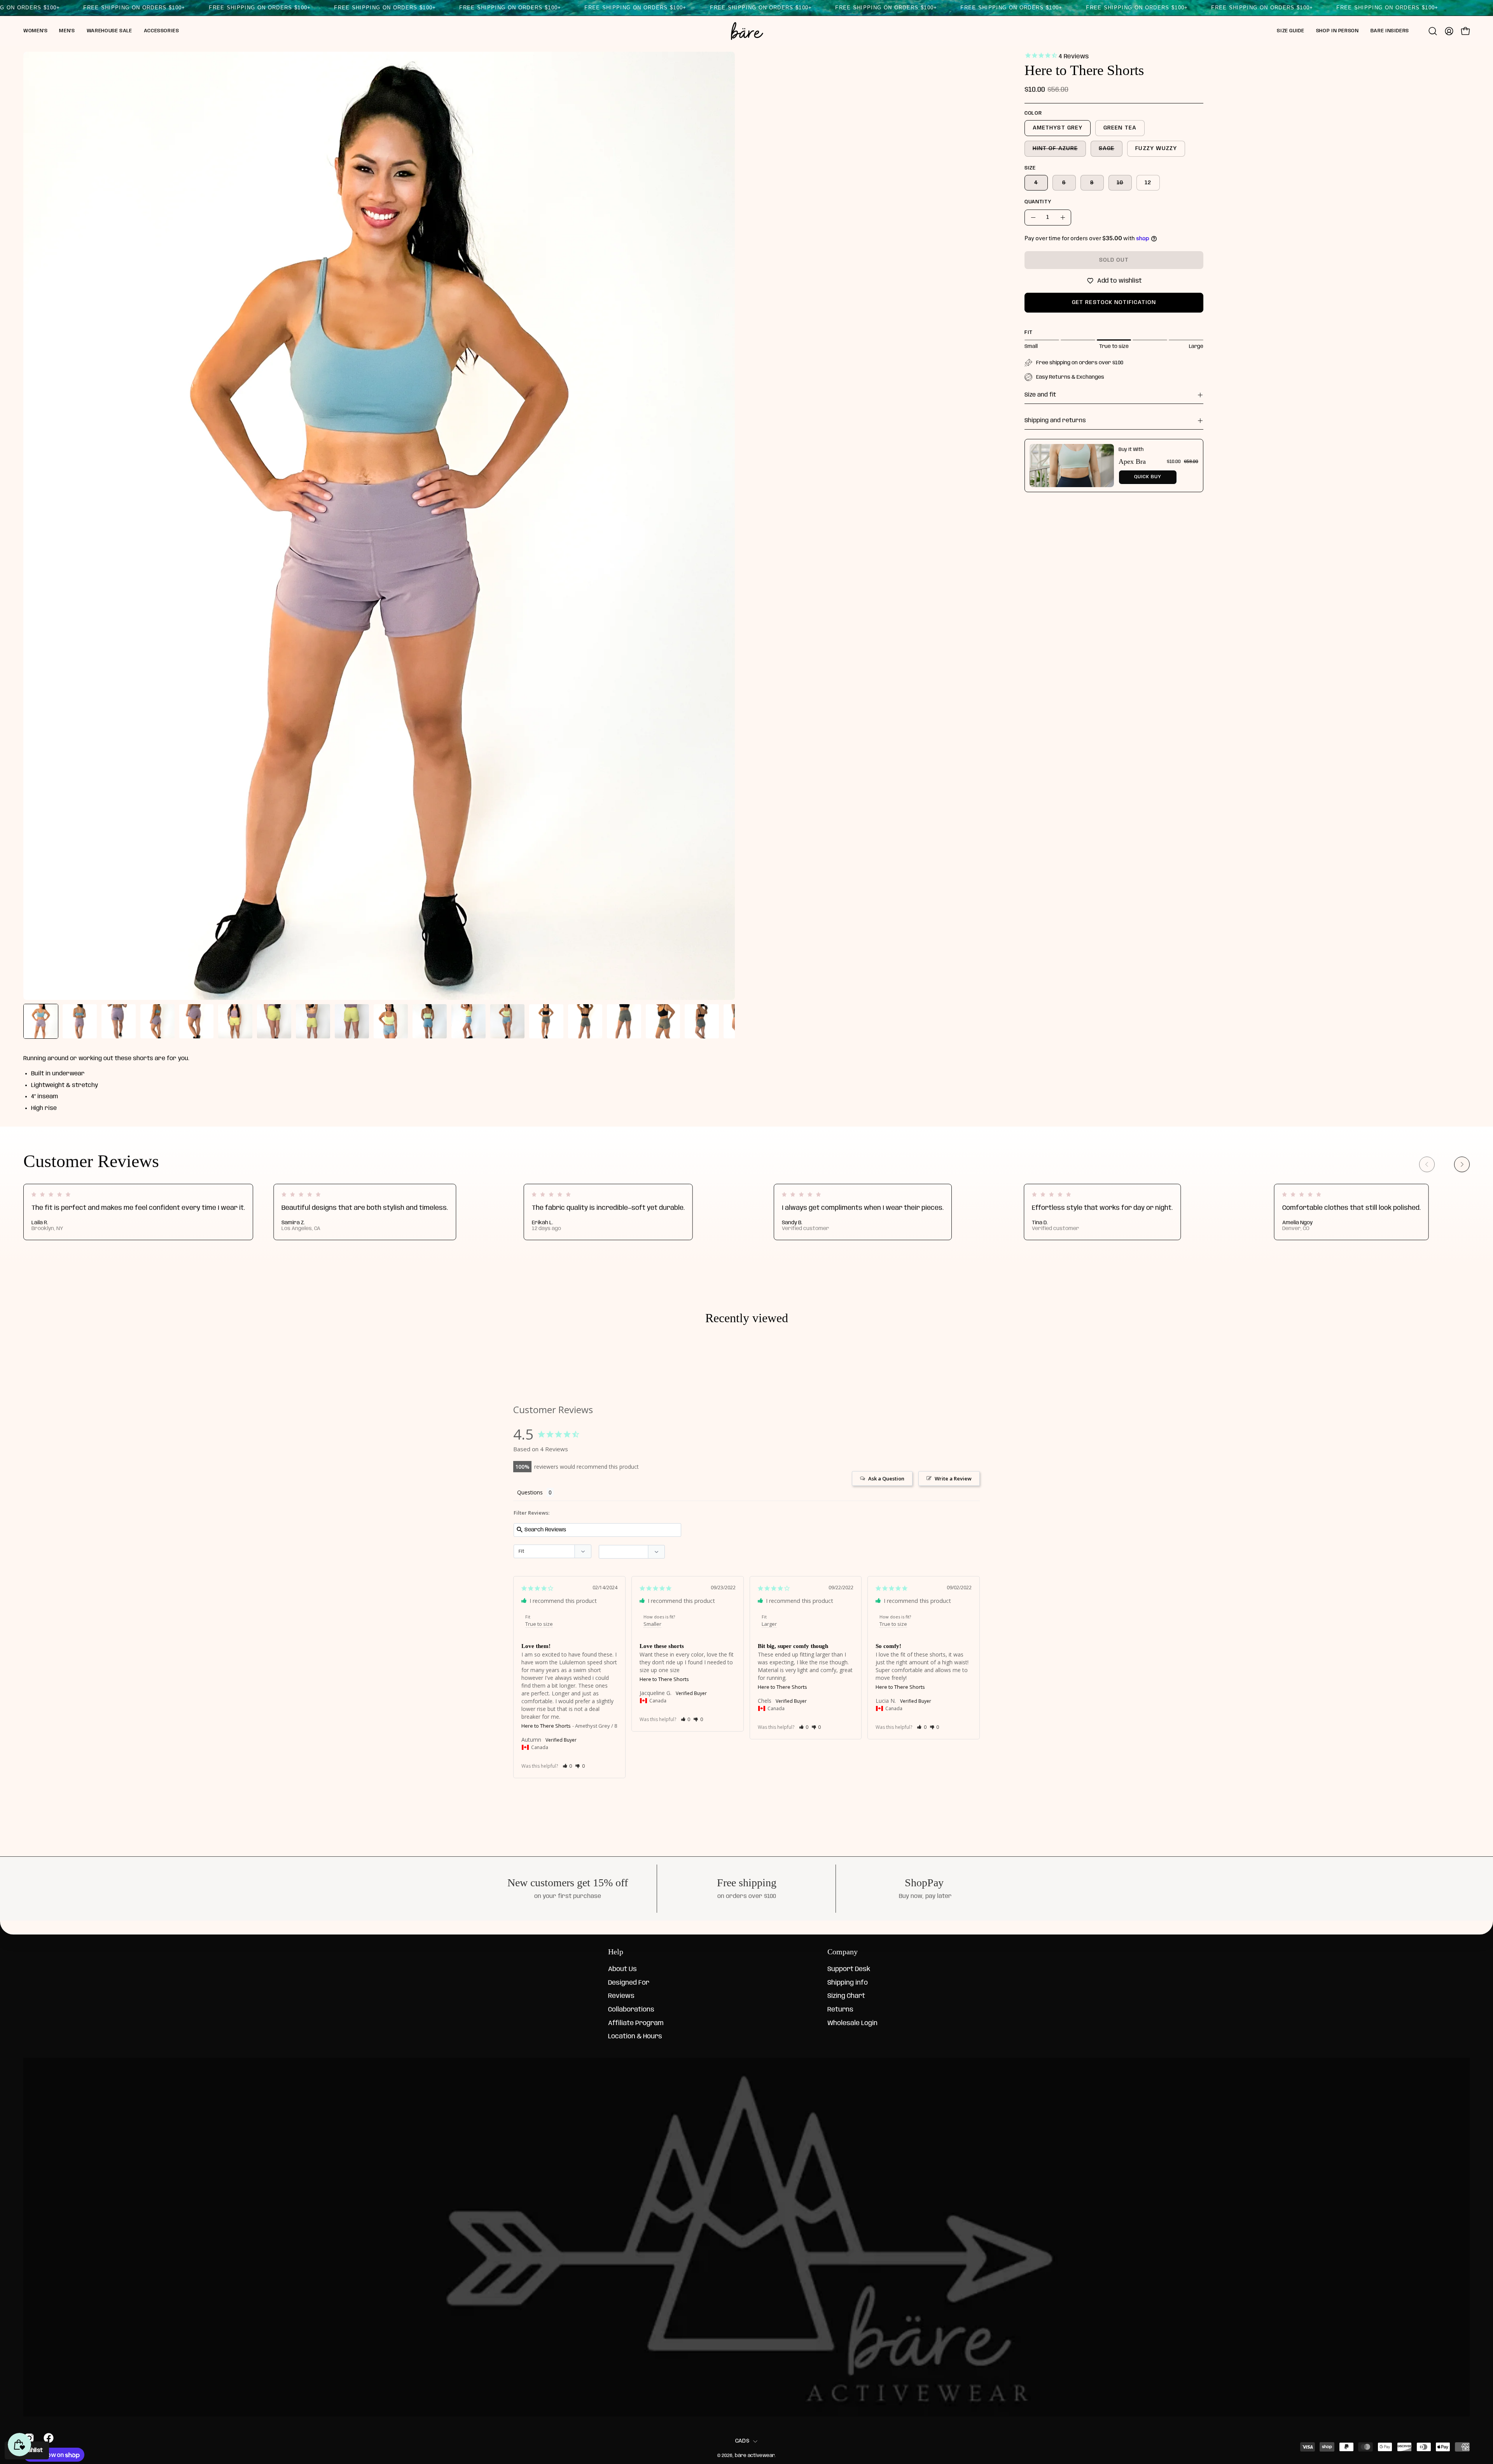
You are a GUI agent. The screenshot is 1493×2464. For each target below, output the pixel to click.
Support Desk (849, 1969)
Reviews (621, 1997)
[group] (746, 1212)
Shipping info (848, 1983)
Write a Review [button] (953, 1478)
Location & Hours (635, 2037)
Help (616, 1952)
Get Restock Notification (1114, 302)
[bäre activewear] (746, 31)
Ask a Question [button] (886, 1478)
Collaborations (631, 2010)
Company (843, 1952)
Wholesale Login (852, 2023)
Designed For (629, 1983)
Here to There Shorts (546, 1726)
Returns (840, 2010)
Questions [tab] (530, 1492)
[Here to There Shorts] (41, 1021)
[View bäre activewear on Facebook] (47, 2438)
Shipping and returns (1055, 421)
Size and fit (1040, 395)
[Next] (1462, 1164)
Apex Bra (1132, 461)
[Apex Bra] (1072, 466)
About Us (622, 1969)
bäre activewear (755, 2456)
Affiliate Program (636, 2023)
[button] (35, 31)
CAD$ (742, 2441)
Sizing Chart (846, 1997)
